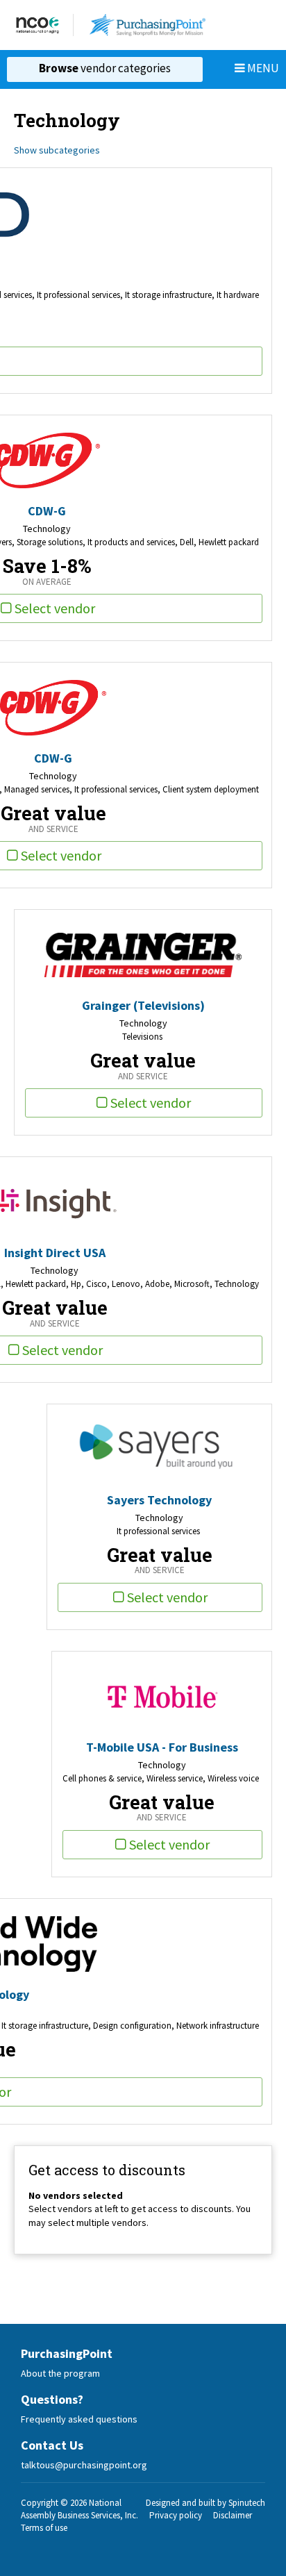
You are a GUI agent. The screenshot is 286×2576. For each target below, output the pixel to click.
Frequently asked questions (79, 2419)
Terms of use (44, 2528)
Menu (262, 68)
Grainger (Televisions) (143, 1005)
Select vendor (151, 1103)
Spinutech (247, 2503)
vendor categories (105, 68)
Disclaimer (233, 2515)
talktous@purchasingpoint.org (84, 2465)
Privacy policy (176, 2515)
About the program (60, 2373)
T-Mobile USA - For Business (162, 1747)
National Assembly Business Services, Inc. (79, 2509)
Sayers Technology (159, 1500)
